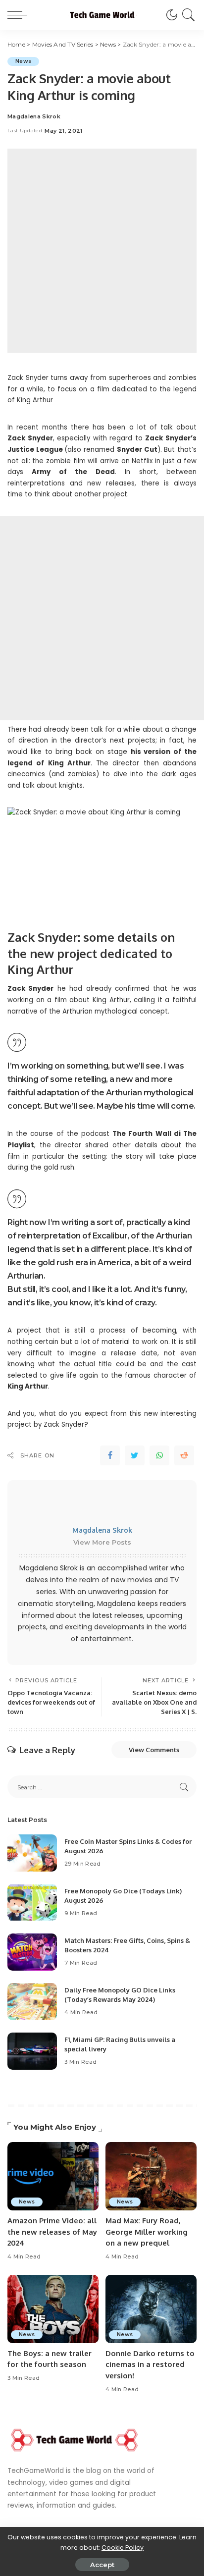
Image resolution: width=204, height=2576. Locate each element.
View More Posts (102, 1542)
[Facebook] (110, 1455)
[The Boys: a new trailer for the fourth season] (53, 2309)
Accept (102, 2565)
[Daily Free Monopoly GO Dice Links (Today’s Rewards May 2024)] (32, 2002)
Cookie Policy (123, 2548)
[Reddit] (184, 1455)
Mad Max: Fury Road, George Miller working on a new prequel (147, 2232)
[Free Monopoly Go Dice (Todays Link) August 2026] (32, 1903)
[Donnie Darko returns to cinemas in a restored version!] (151, 2309)
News (23, 61)
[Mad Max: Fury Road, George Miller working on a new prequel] (151, 2176)
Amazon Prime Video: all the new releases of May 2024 (52, 2232)
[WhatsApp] (159, 1455)
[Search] (187, 15)
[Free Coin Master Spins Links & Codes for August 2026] (32, 1853)
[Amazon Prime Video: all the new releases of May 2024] (53, 2176)
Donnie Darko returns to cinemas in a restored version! (150, 2364)
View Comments (154, 1750)
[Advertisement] (102, 251)
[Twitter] (135, 1455)
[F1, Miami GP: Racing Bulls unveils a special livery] (32, 2051)
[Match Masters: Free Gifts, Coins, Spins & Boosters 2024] (32, 1952)
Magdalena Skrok (34, 117)
